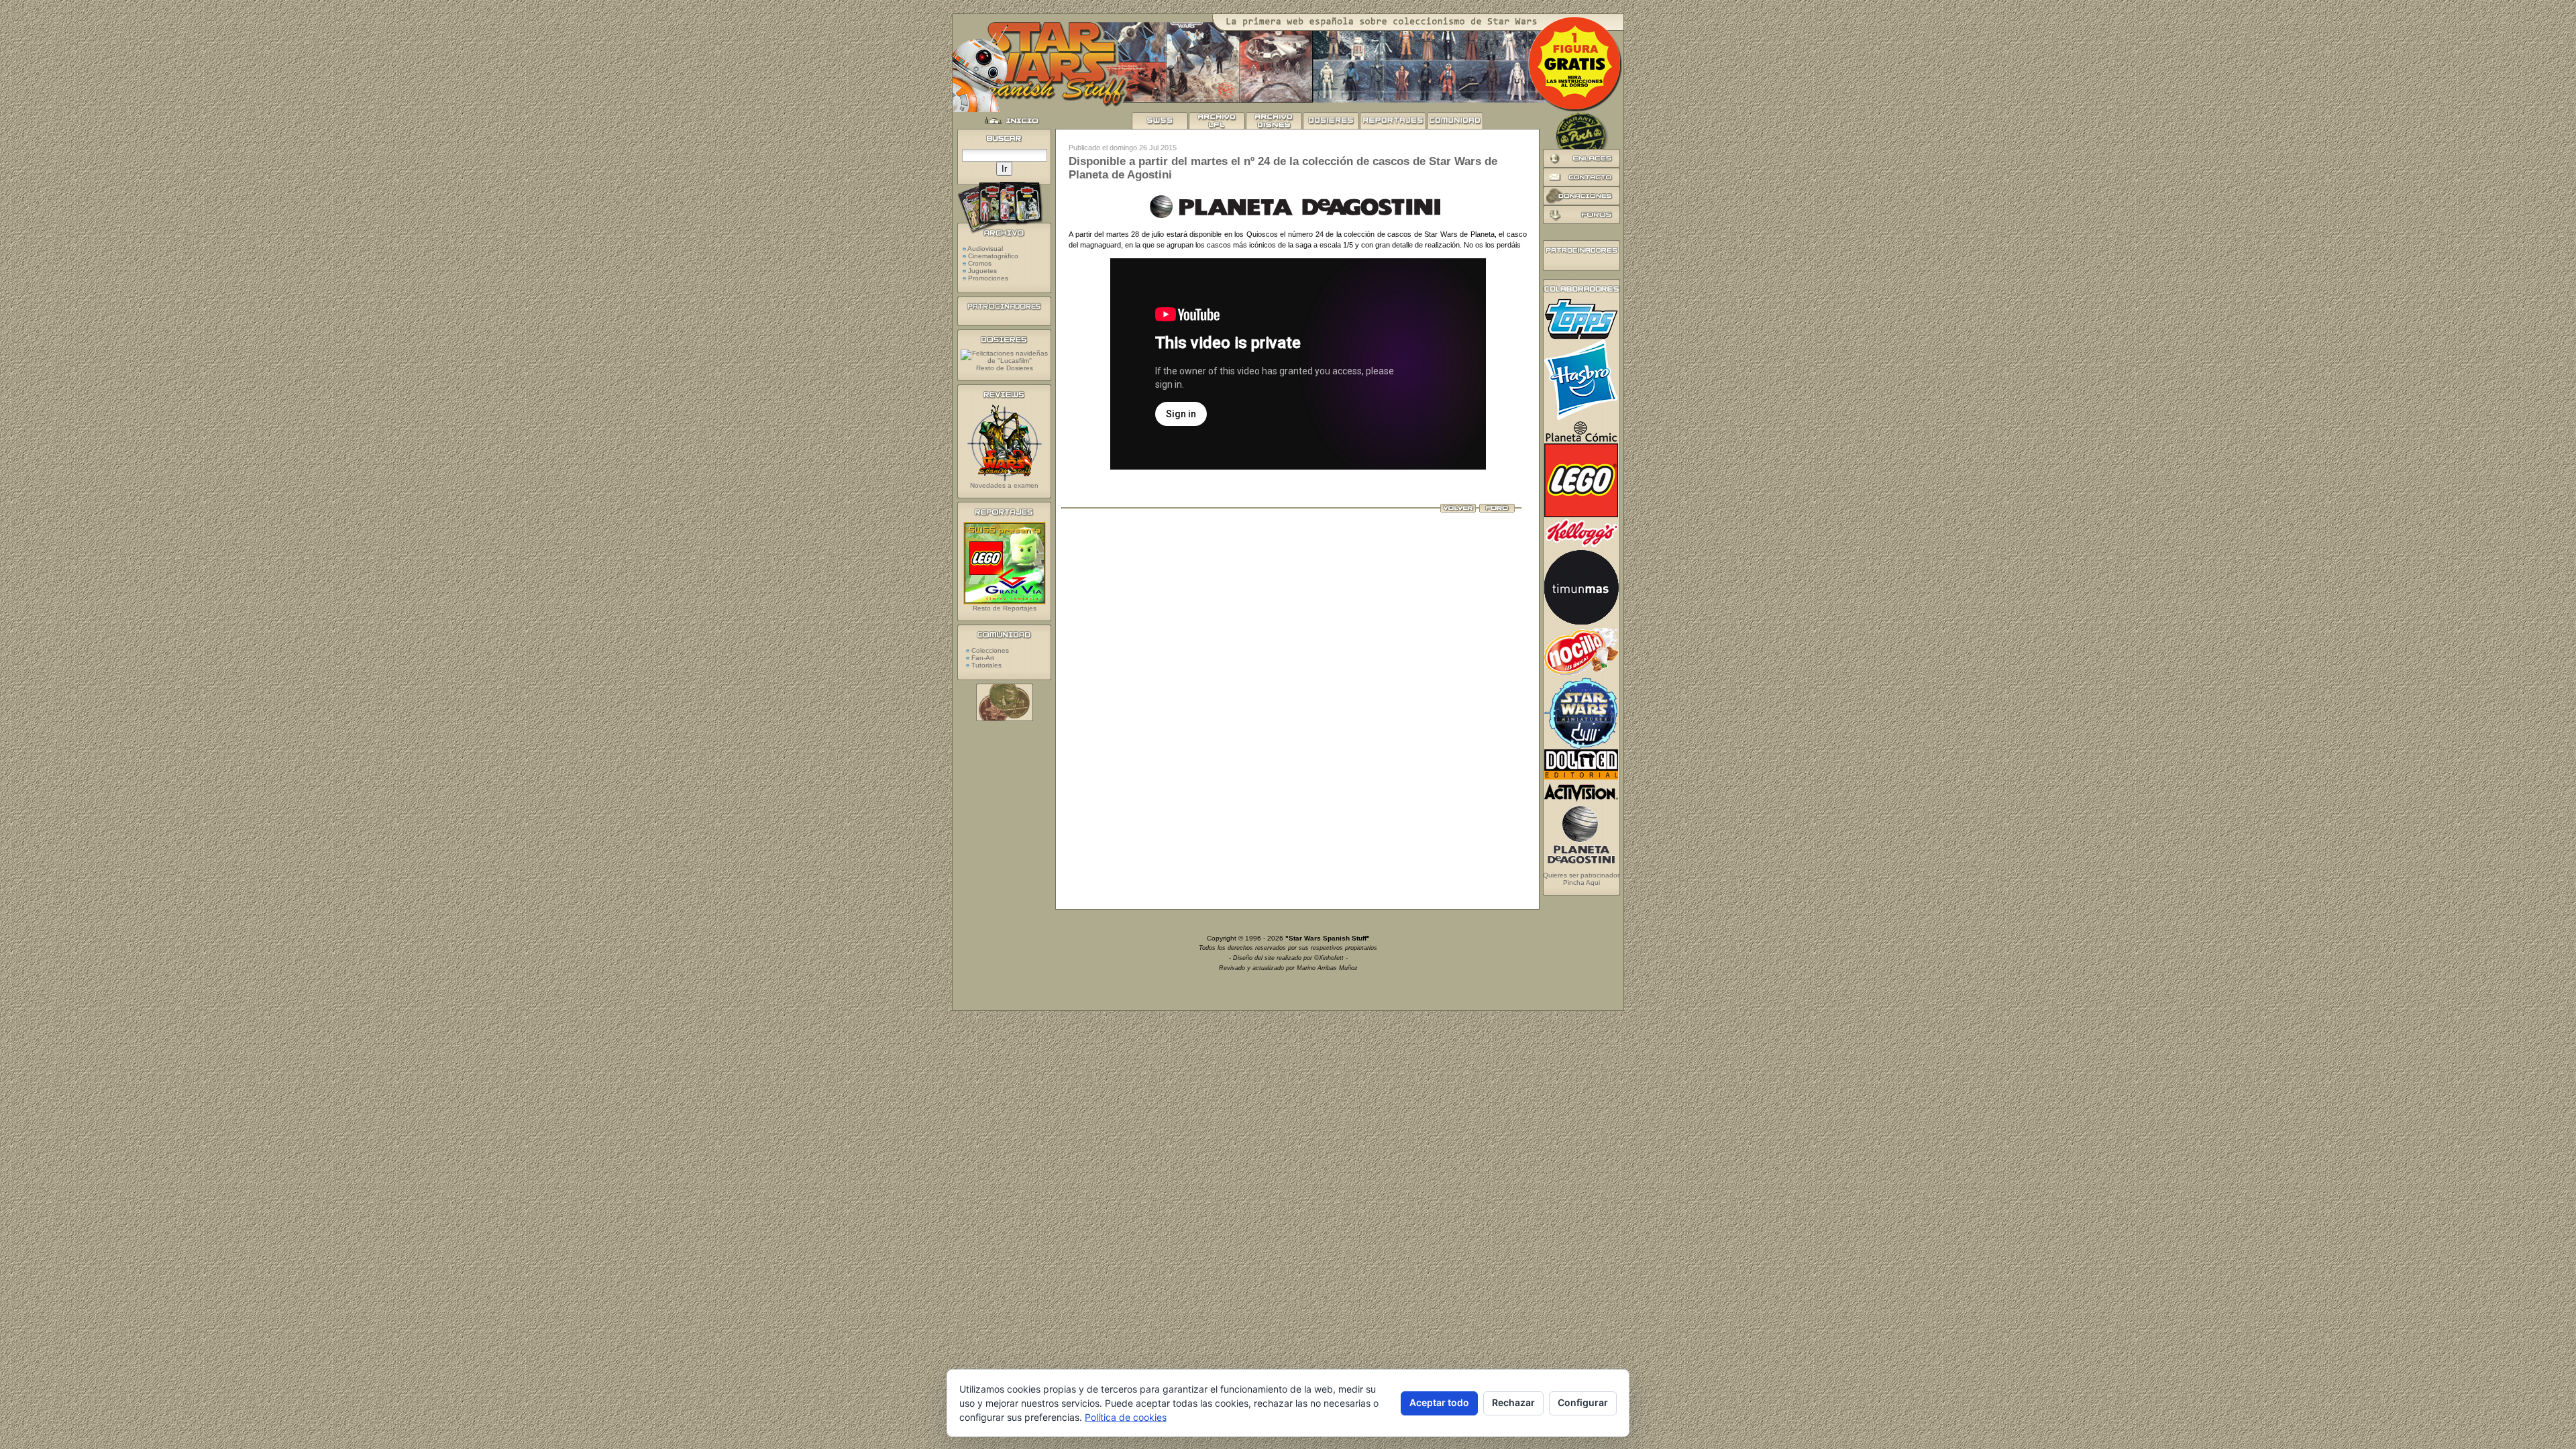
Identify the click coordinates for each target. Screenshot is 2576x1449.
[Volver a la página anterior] (1458, 510)
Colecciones (989, 650)
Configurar (1583, 1402)
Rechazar (1513, 1402)
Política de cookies (1126, 1417)
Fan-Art (982, 658)
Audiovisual (985, 249)
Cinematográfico (993, 256)
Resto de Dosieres (1005, 368)
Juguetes (982, 271)
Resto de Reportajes (1005, 608)
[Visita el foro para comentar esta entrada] (1497, 510)
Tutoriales (985, 665)
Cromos (980, 263)
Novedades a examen (1004, 485)
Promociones (988, 278)
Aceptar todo (1439, 1402)
